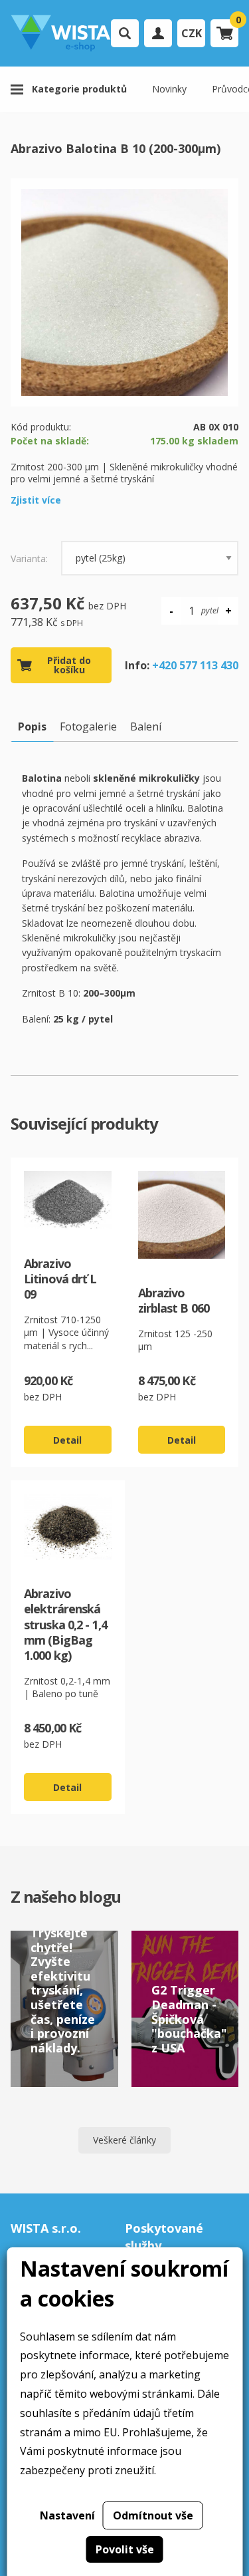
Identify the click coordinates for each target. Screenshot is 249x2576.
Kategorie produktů (79, 89)
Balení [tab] (146, 726)
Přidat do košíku (69, 665)
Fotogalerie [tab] (88, 726)
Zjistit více (36, 500)
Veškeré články (124, 2140)
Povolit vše (125, 2549)
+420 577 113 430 (195, 665)
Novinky (169, 89)
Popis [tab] (32, 726)
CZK (192, 33)
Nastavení (67, 2515)
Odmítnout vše (153, 2515)
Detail (67, 1440)
